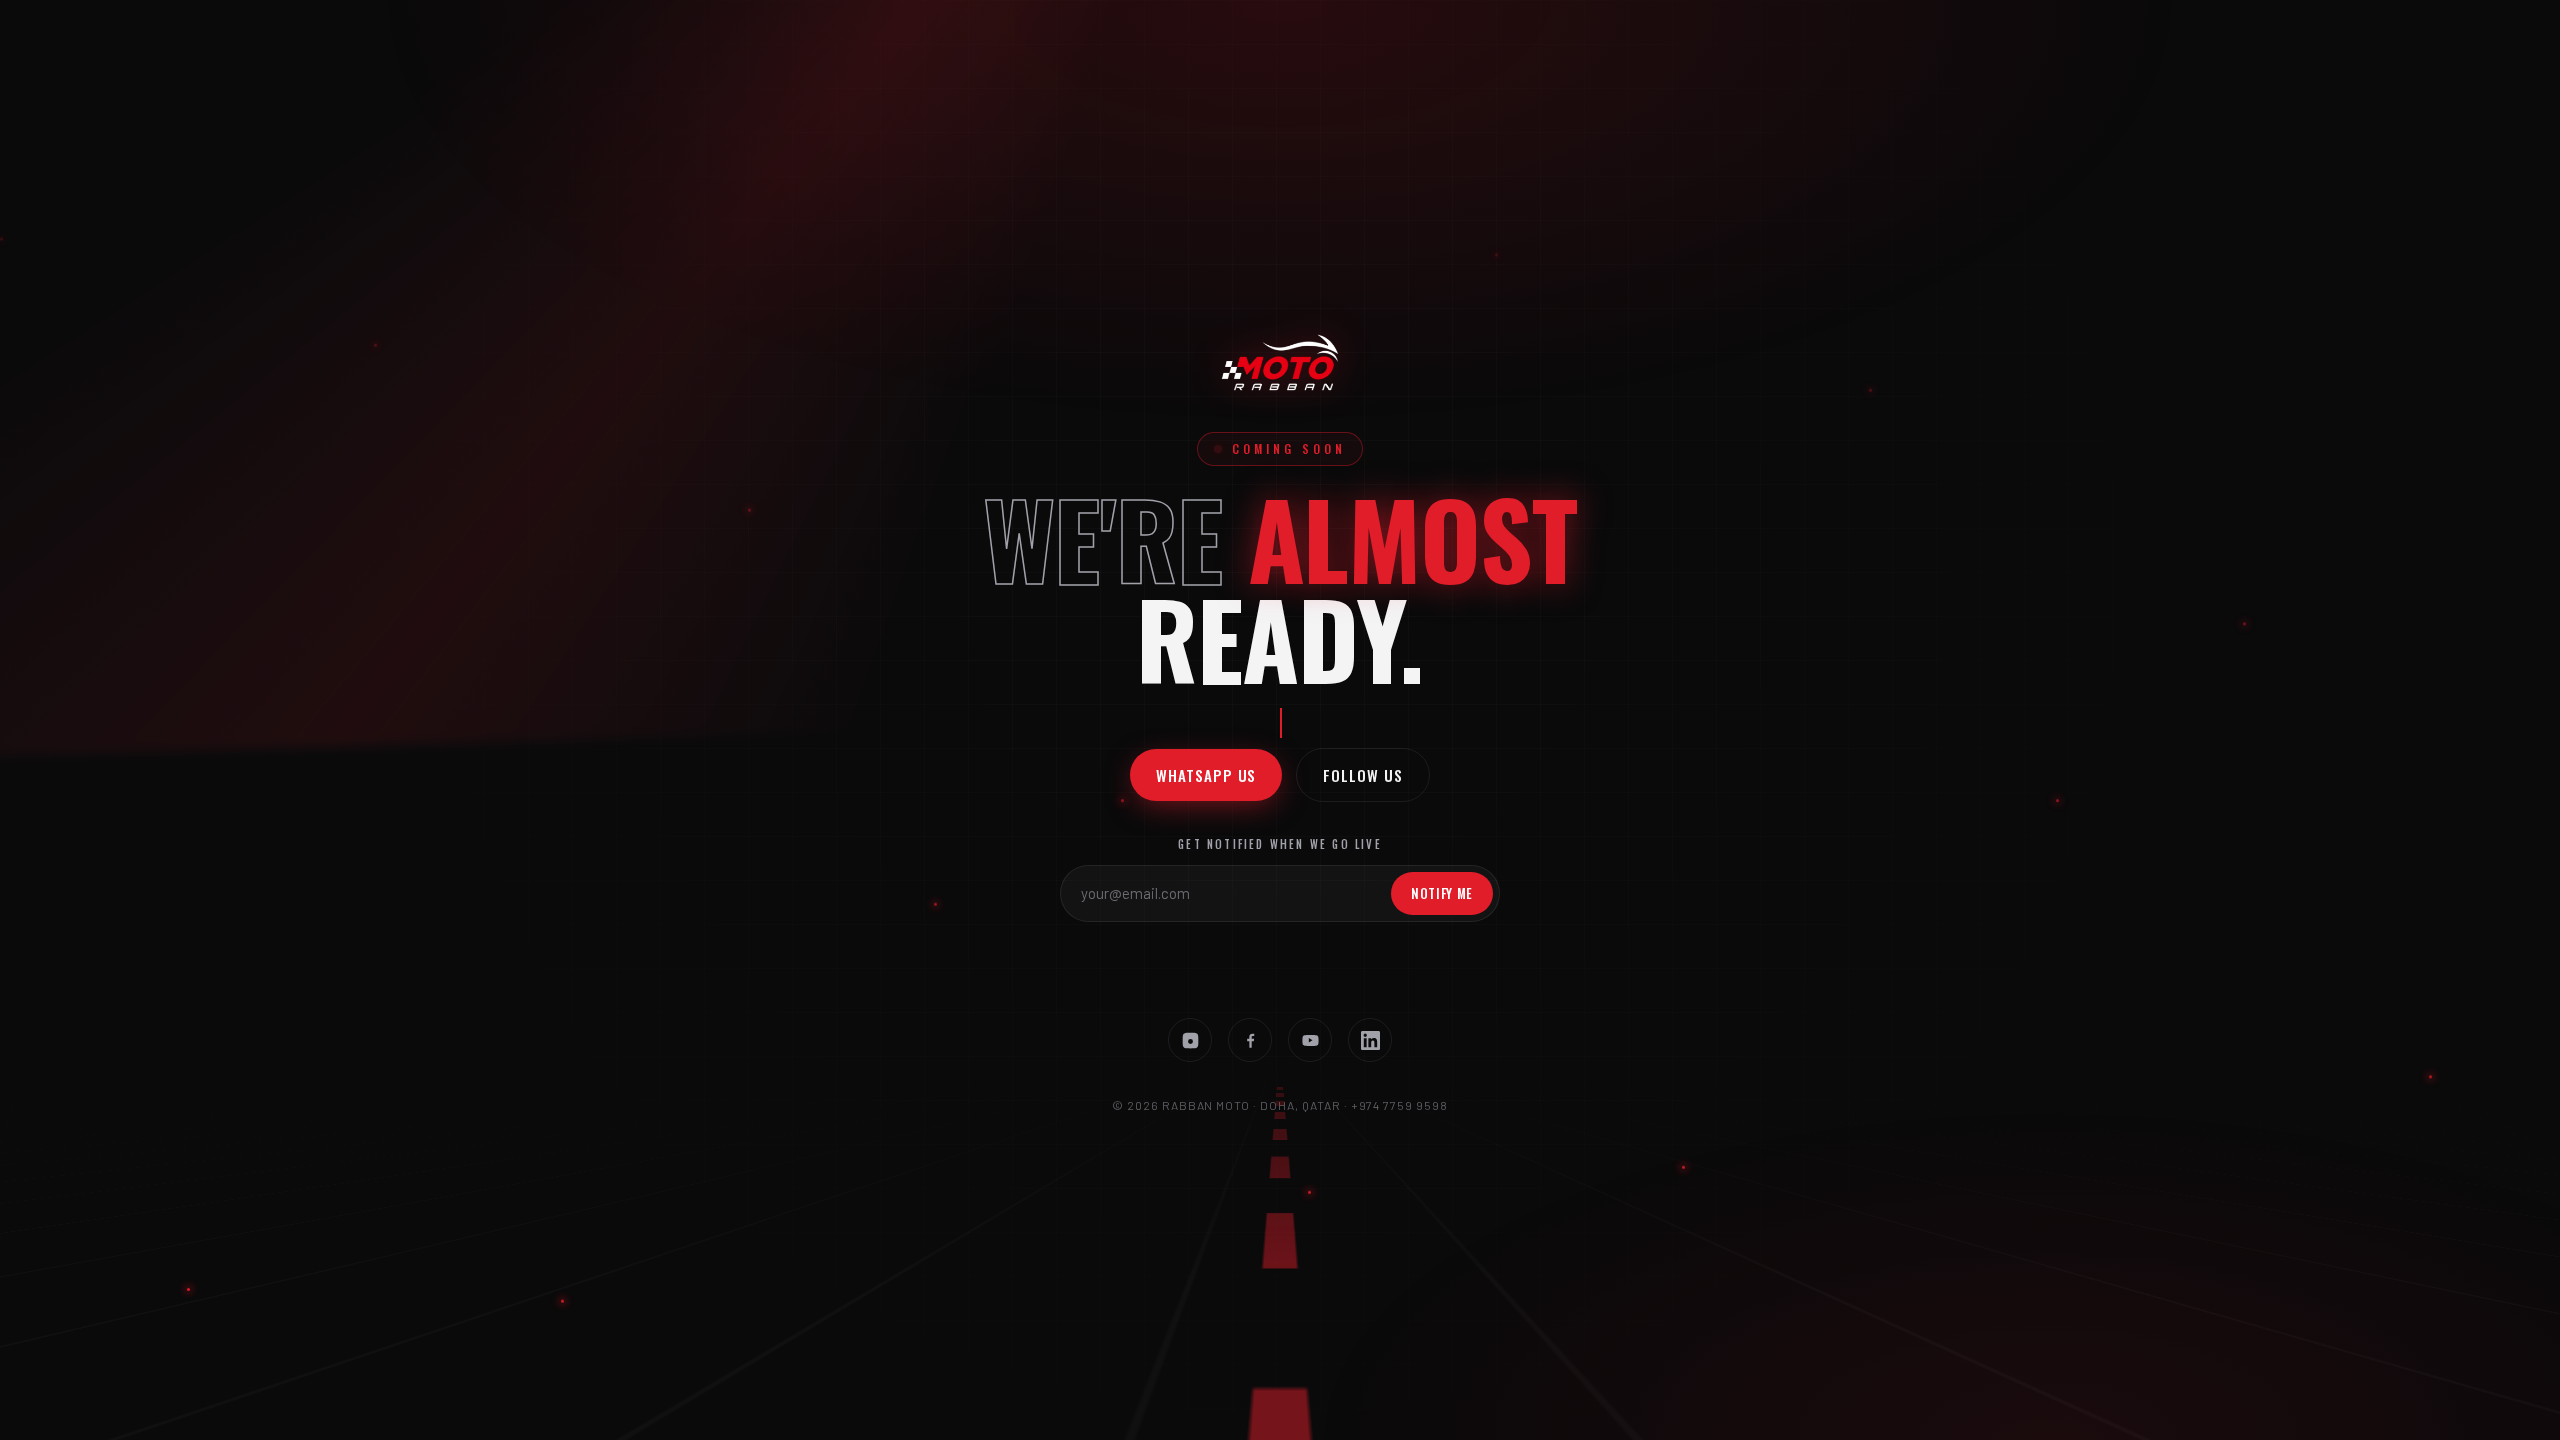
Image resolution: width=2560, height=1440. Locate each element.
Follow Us (1362, 775)
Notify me (1442, 893)
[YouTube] (1310, 1040)
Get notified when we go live (1280, 844)
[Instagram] (1190, 1040)
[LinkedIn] (1370, 1040)
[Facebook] (1250, 1040)
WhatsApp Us (1206, 775)
